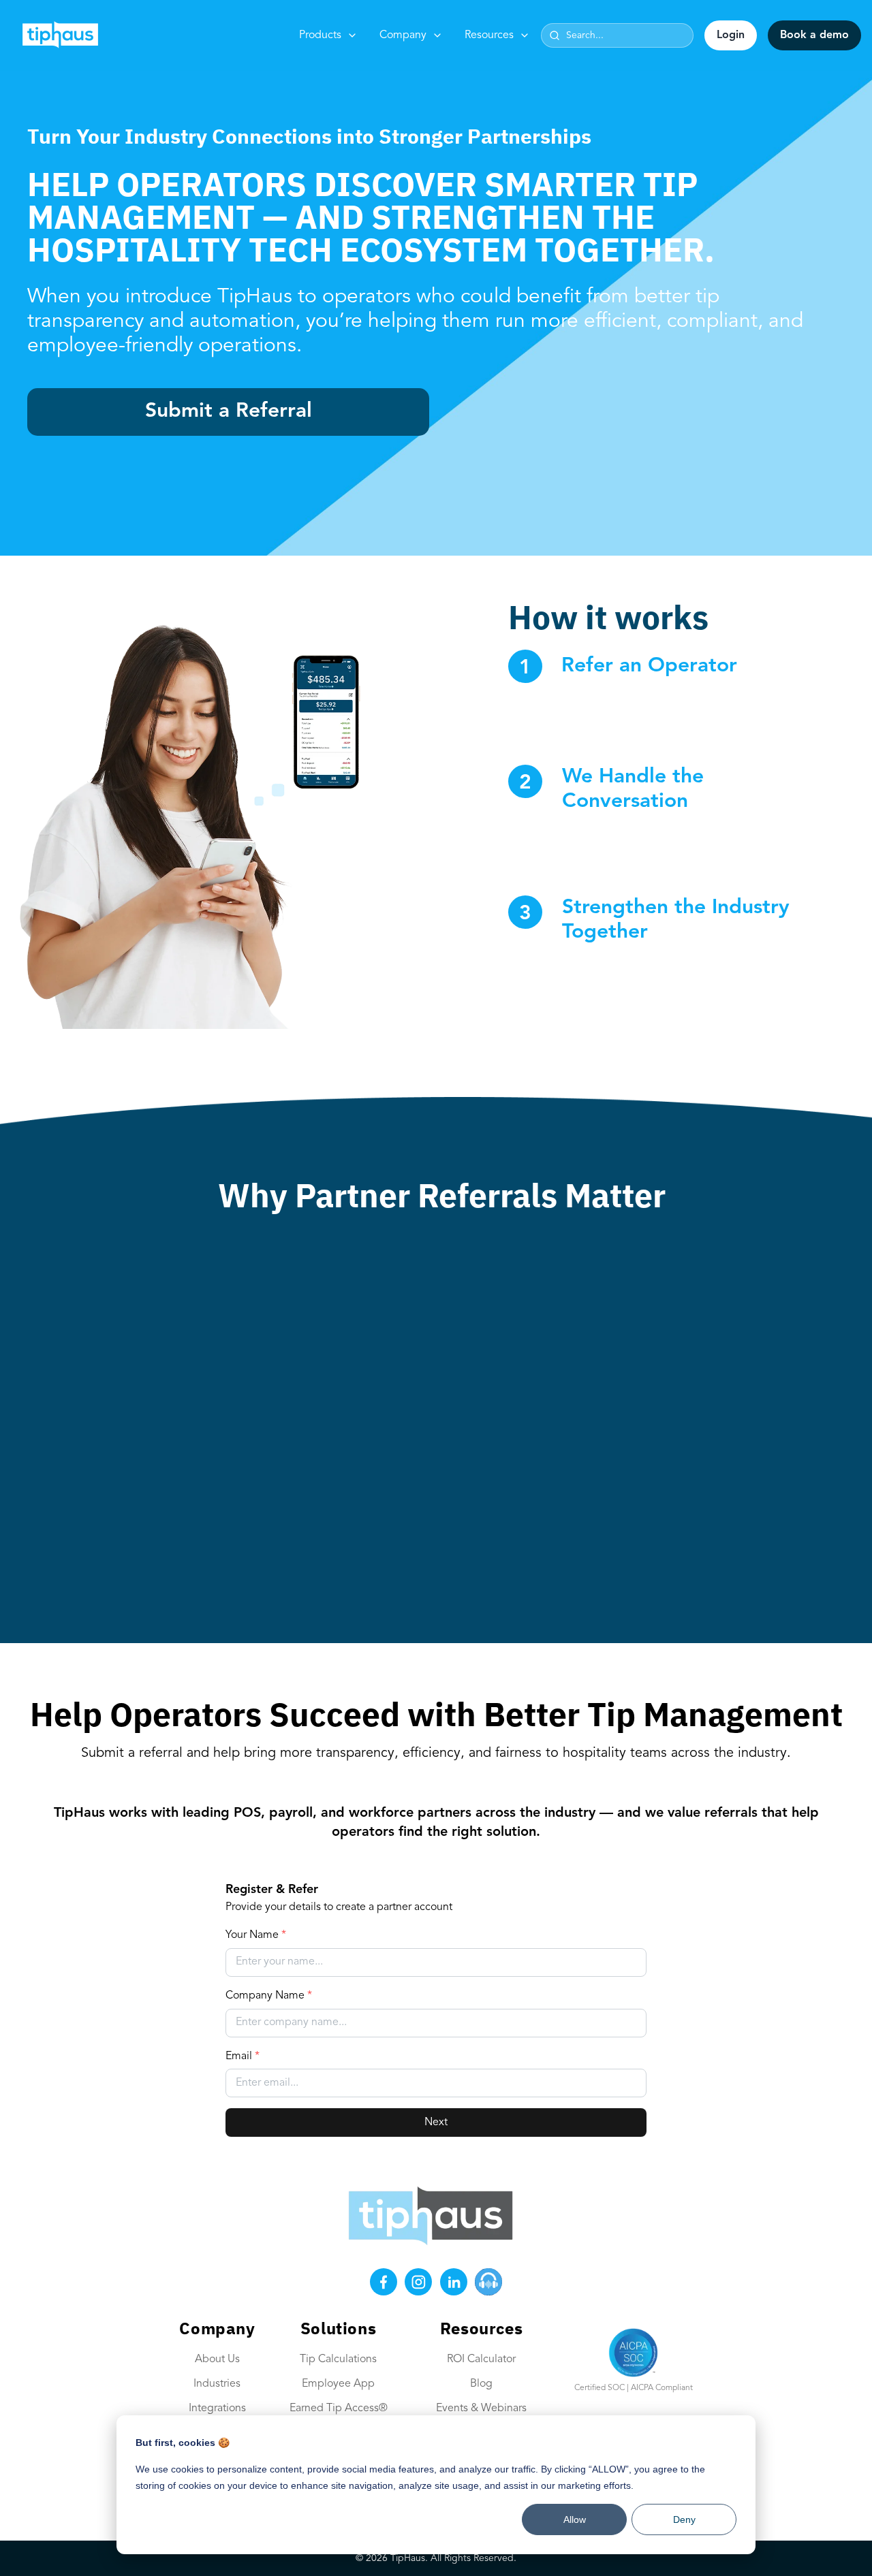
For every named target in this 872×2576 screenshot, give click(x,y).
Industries (217, 2384)
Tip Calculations (338, 2359)
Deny (684, 2519)
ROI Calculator (481, 2359)
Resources (489, 35)
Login (731, 35)
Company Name (269, 1996)
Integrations (217, 2408)
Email (243, 2056)
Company (403, 35)
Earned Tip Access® (339, 2408)
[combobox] (617, 35)
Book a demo (814, 35)
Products (320, 35)
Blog (481, 2384)
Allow (575, 2519)
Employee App (338, 2384)
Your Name (256, 1935)
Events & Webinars (481, 2408)
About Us (217, 2359)
